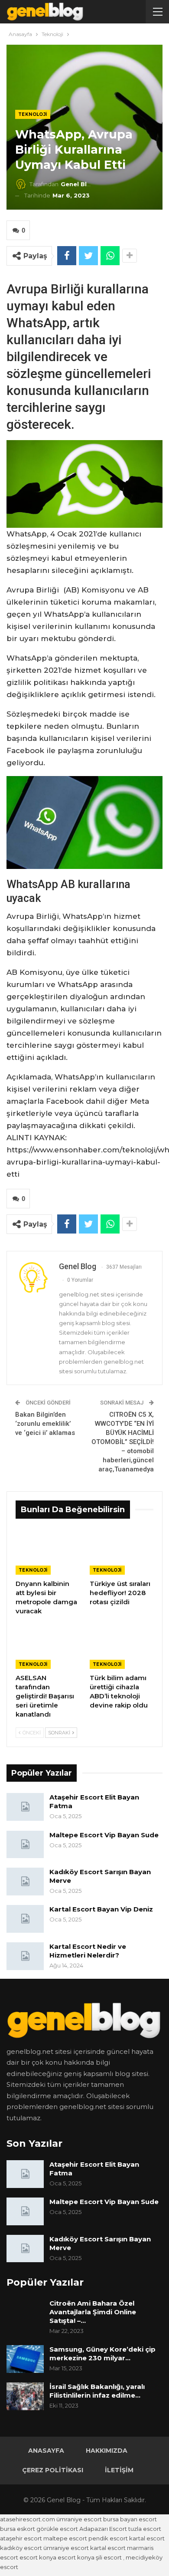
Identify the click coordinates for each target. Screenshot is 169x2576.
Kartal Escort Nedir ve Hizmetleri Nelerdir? (88, 1951)
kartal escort (147, 2538)
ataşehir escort (21, 2538)
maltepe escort (65, 2538)
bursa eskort (18, 2529)
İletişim (119, 2470)
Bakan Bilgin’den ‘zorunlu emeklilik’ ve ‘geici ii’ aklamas (45, 1424)
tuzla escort (145, 2529)
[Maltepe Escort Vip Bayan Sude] (25, 1845)
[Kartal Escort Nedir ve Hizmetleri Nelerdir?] (25, 1956)
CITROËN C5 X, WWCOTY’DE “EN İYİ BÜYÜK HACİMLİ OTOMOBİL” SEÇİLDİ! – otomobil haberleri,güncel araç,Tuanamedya (123, 1442)
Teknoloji (33, 114)
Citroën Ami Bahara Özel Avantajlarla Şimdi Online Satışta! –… (93, 2312)
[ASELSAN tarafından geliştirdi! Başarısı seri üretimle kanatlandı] (47, 1647)
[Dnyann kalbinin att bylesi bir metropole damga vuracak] (47, 1552)
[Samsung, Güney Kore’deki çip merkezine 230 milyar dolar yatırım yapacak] (25, 2359)
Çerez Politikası (53, 2470)
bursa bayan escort (130, 2519)
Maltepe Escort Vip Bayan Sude (104, 1835)
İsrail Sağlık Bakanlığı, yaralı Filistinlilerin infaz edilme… (97, 2391)
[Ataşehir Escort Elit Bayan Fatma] (25, 1807)
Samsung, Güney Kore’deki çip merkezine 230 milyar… (102, 2354)
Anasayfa (46, 2451)
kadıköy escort (21, 2548)
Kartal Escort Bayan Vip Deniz (101, 1909)
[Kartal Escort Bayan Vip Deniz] (25, 1919)
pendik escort (108, 2538)
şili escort (109, 2557)
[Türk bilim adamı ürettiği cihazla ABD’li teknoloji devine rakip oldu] (122, 1647)
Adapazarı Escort (103, 2529)
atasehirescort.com (28, 2519)
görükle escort (57, 2529)
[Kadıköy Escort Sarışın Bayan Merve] (25, 1882)
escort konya (38, 2557)
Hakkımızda (107, 2451)
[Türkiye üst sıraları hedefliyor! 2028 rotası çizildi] (122, 1552)
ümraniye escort (79, 2519)
